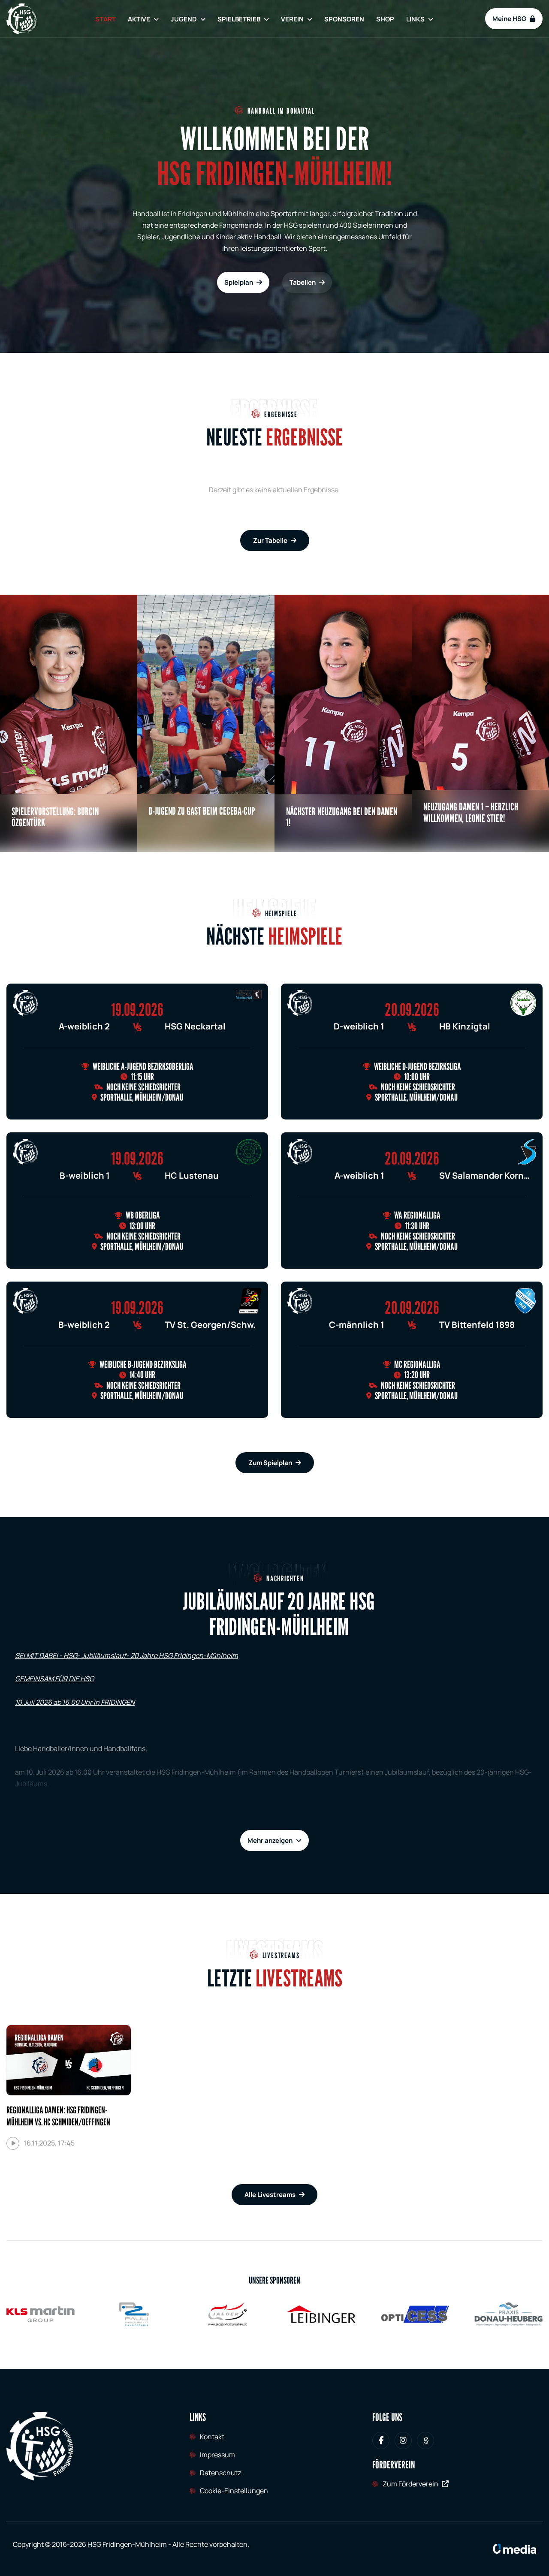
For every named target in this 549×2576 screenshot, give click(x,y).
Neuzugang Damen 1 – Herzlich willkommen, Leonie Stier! (471, 812)
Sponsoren (344, 19)
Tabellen (303, 282)
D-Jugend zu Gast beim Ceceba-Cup (202, 811)
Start (106, 19)
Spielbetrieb (239, 19)
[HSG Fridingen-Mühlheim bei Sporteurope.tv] (425, 2441)
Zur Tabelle (270, 540)
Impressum (217, 2455)
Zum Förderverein (410, 2484)
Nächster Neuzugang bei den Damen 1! (342, 817)
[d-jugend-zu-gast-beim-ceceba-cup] (206, 723)
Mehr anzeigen (270, 1840)
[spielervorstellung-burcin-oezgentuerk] (69, 723)
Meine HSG (509, 19)
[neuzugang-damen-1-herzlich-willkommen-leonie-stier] (480, 723)
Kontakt (212, 2437)
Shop (385, 19)
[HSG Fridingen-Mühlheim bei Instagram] (403, 2441)
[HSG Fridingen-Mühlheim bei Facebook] (381, 2441)
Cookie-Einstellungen (234, 2491)
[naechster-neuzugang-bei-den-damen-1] (343, 723)
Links (415, 19)
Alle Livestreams (270, 2195)
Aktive (139, 19)
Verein (292, 19)
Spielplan (239, 282)
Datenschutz (220, 2473)
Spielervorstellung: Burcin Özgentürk (55, 817)
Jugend (184, 19)
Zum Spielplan (270, 1463)
